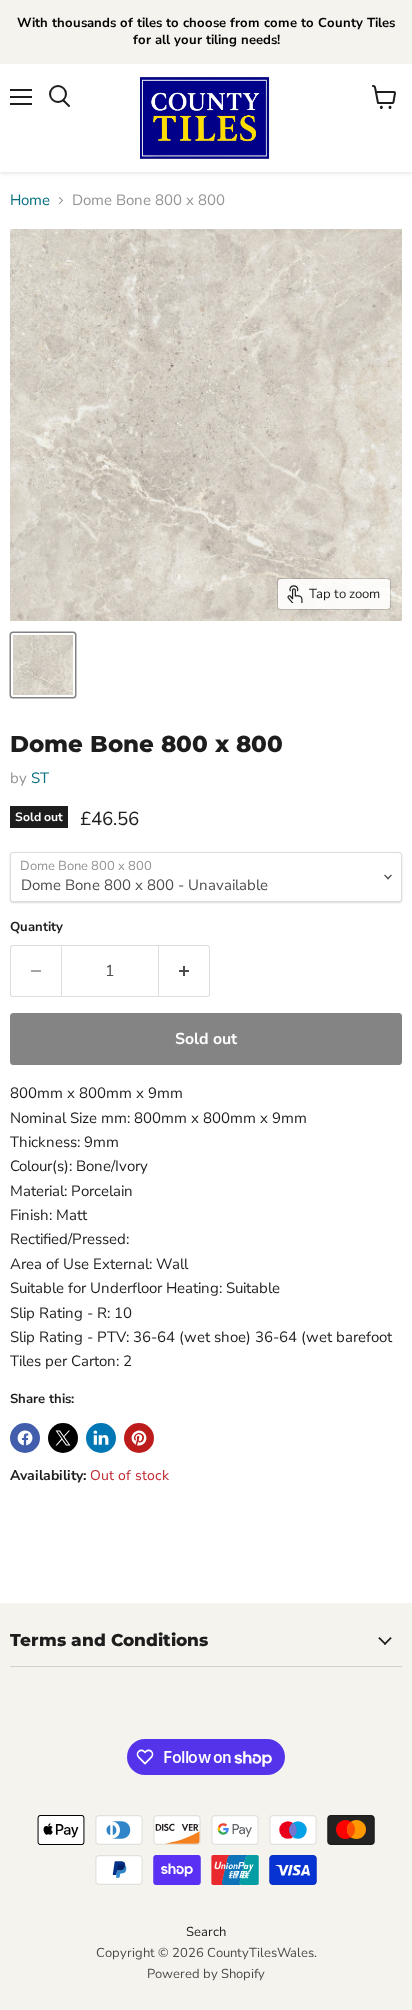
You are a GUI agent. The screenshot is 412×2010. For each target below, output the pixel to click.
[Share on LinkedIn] (101, 1438)
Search (206, 1932)
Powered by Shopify (206, 1974)
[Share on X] (63, 1438)
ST (40, 778)
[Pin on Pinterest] (139, 1438)
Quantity (36, 927)
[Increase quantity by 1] (184, 971)
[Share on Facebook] (25, 1438)
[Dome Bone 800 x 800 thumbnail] (43, 665)
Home (30, 200)
